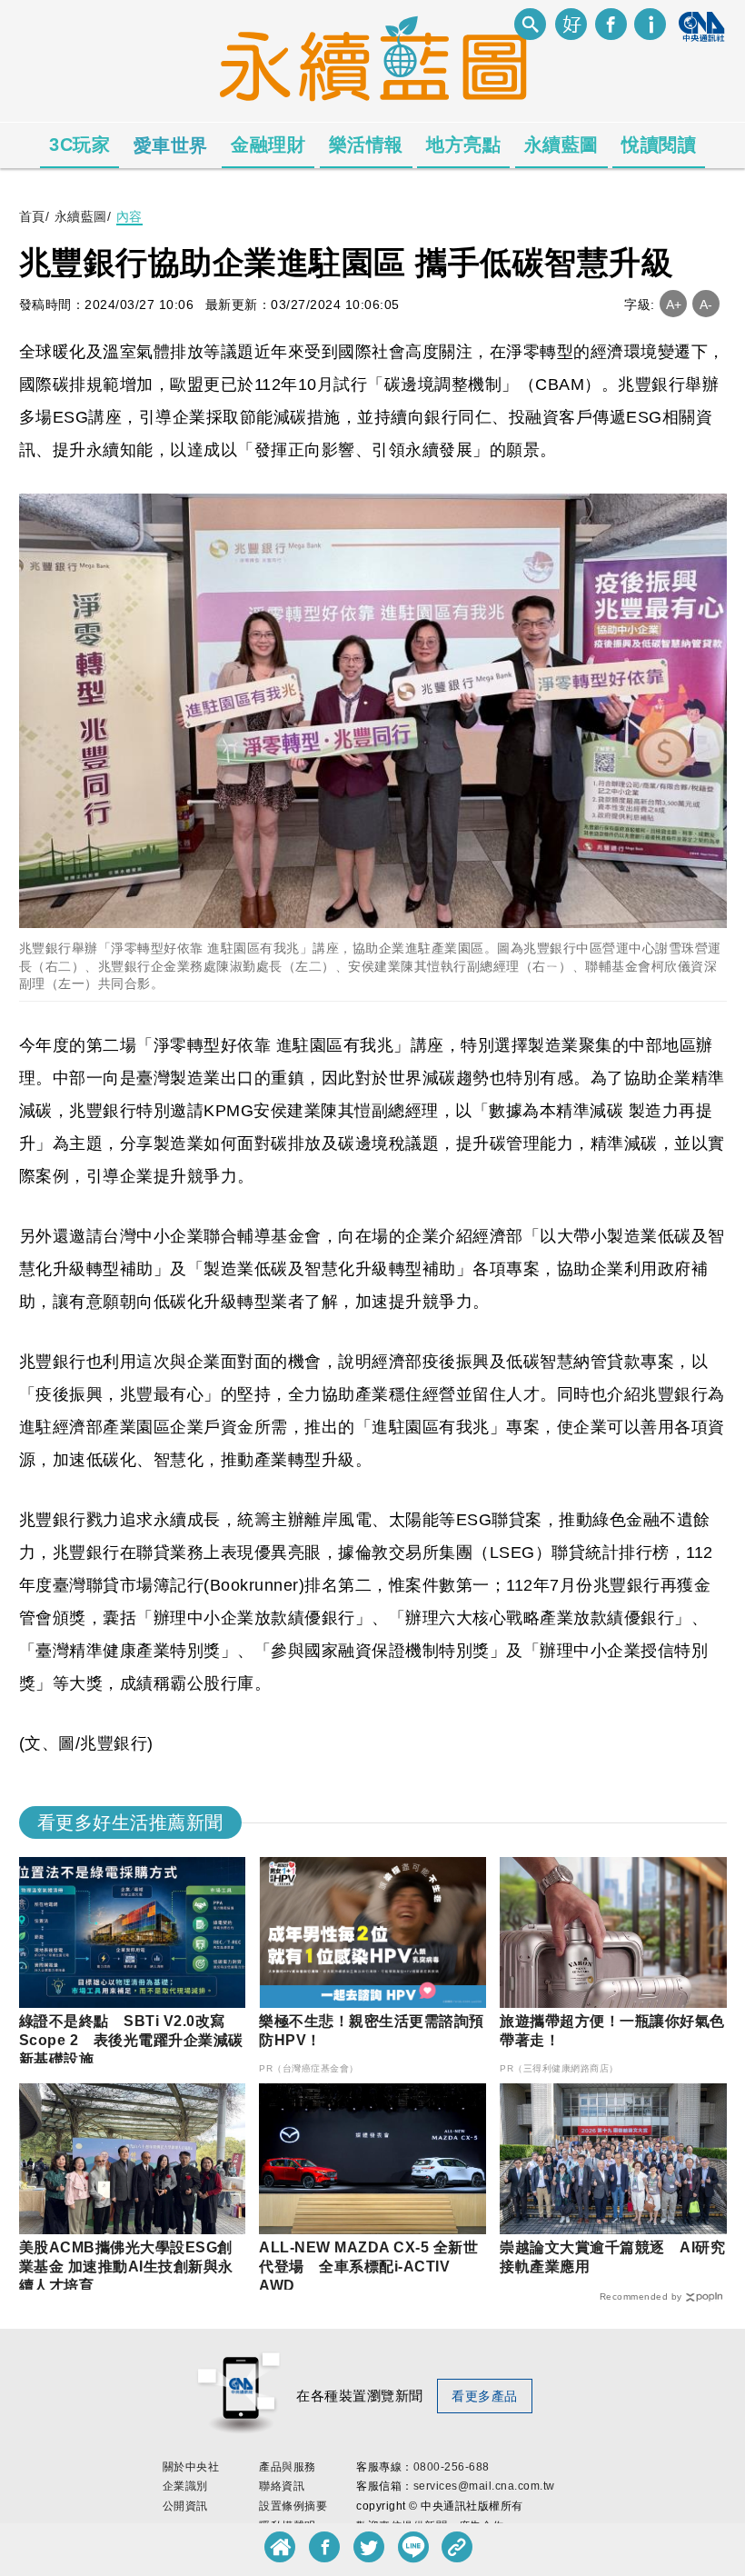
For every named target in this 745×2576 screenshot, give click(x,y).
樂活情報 (366, 145)
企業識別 (185, 2486)
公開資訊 (185, 2506)
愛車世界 (171, 145)
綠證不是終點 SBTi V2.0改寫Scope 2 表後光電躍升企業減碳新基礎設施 (131, 2040)
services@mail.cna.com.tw (484, 2486)
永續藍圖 (561, 145)
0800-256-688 (452, 2467)
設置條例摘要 (293, 2506)
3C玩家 (79, 145)
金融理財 (268, 145)
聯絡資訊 (282, 2486)
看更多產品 (485, 2396)
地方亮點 (463, 145)
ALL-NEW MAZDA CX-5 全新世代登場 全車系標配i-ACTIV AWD (368, 2266)
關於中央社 (191, 2467)
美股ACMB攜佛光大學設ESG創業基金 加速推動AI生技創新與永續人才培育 (126, 2266)
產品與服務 (288, 2467)
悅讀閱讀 (659, 145)
